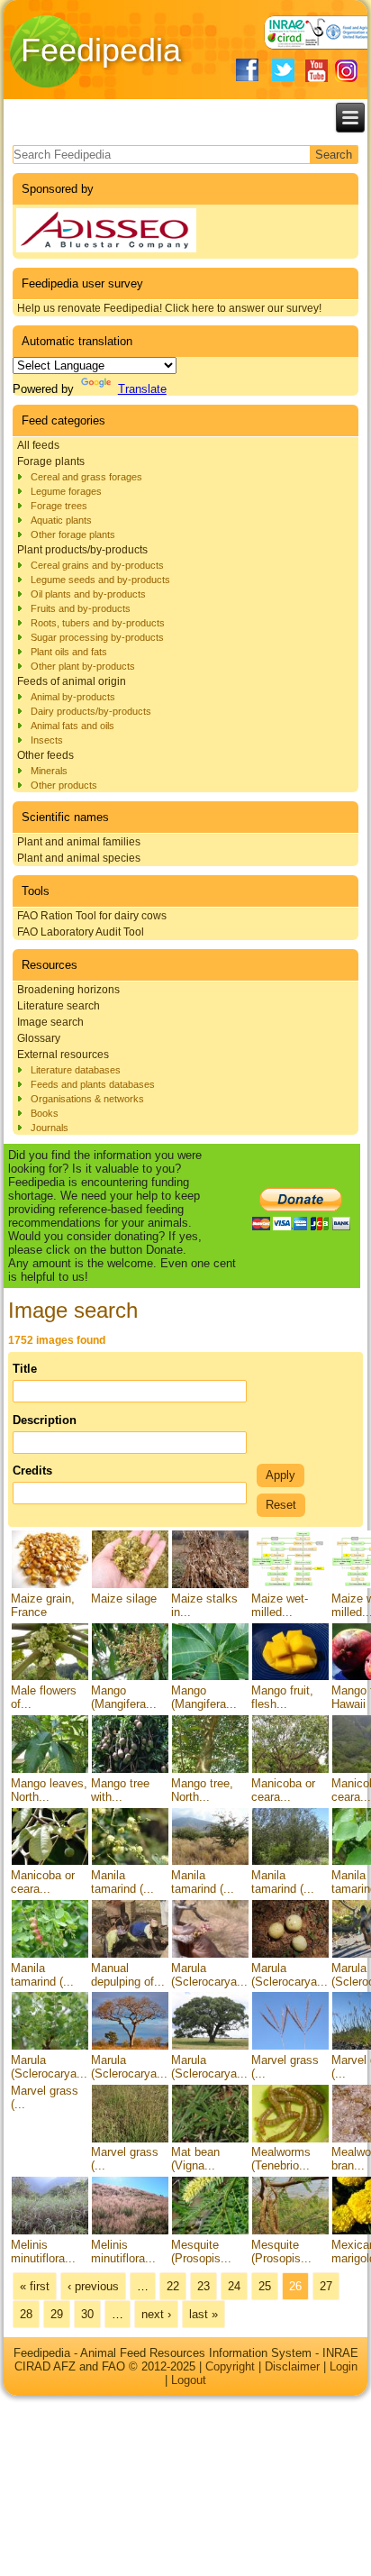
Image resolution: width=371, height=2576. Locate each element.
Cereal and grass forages (86, 477)
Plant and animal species (79, 858)
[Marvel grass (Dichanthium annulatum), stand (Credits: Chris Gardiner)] (130, 2138)
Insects (47, 740)
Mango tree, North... (202, 1790)
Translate (142, 389)
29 (57, 2314)
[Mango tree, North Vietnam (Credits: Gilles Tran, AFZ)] (210, 1770)
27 (326, 2286)
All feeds (38, 445)
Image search (50, 1022)
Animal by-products (73, 697)
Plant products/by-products (82, 550)
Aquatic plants (61, 520)
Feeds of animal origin (72, 681)
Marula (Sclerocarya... (209, 1975)
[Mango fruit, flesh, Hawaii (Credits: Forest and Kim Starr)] (290, 1677)
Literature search (59, 1006)
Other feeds (45, 755)
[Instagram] (346, 71)
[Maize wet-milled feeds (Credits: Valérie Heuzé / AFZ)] (290, 1585)
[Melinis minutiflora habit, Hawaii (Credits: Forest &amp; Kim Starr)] (50, 2231)
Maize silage (124, 1599)
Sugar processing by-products (97, 637)
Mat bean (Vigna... (195, 2159)
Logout (189, 2380)
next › (156, 2314)
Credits (32, 1471)
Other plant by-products (83, 666)
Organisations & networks (87, 1099)
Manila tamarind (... (122, 1882)
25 (265, 2286)
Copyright (230, 2366)
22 (173, 2286)
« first (35, 2286)
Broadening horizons (68, 990)
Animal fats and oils (72, 726)
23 (204, 2286)
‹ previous (93, 2286)
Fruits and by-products (81, 608)
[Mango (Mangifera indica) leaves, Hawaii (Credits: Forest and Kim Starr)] (210, 1677)
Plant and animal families (79, 842)
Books (45, 1113)
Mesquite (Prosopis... (201, 2252)
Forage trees (59, 506)
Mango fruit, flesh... (282, 1697)
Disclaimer (292, 2366)
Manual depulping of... (128, 1975)
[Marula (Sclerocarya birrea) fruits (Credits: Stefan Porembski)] (290, 1955)
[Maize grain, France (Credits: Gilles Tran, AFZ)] (50, 1585)
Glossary (39, 1038)
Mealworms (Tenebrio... (281, 2159)
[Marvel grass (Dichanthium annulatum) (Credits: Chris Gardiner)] (290, 2046)
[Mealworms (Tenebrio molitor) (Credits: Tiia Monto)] (290, 2138)
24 (234, 2286)
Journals (50, 1128)
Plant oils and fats (69, 652)
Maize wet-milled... (280, 1605)
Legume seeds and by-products (100, 580)
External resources (63, 1055)
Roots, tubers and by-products (98, 623)
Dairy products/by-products (91, 711)
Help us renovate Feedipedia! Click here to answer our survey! (169, 308)
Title (25, 1369)
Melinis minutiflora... (43, 2252)
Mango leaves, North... (49, 1790)
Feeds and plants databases (93, 1084)
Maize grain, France (43, 1605)
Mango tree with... (120, 1790)
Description (45, 1420)
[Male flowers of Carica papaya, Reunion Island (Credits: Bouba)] (50, 1677)
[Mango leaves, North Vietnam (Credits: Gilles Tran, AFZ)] (50, 1770)
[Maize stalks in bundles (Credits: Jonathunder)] (210, 1585)
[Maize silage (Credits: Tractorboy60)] (130, 1585)
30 (87, 2314)
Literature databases (76, 1070)
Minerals (49, 771)
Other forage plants (73, 534)
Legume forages (66, 491)
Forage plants (51, 461)
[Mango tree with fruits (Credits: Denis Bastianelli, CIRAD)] (130, 1770)
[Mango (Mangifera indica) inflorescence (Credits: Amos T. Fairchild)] (130, 1677)
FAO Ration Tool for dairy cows (92, 916)
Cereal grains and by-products (97, 565)
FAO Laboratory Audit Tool (81, 932)
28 (26, 2314)
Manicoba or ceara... (283, 1790)
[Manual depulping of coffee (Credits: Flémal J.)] (130, 1955)
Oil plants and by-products (88, 594)
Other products (64, 785)
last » (204, 2314)
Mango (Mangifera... (124, 1697)
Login (344, 2366)
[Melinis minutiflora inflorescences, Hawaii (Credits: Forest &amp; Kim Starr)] (130, 2231)
